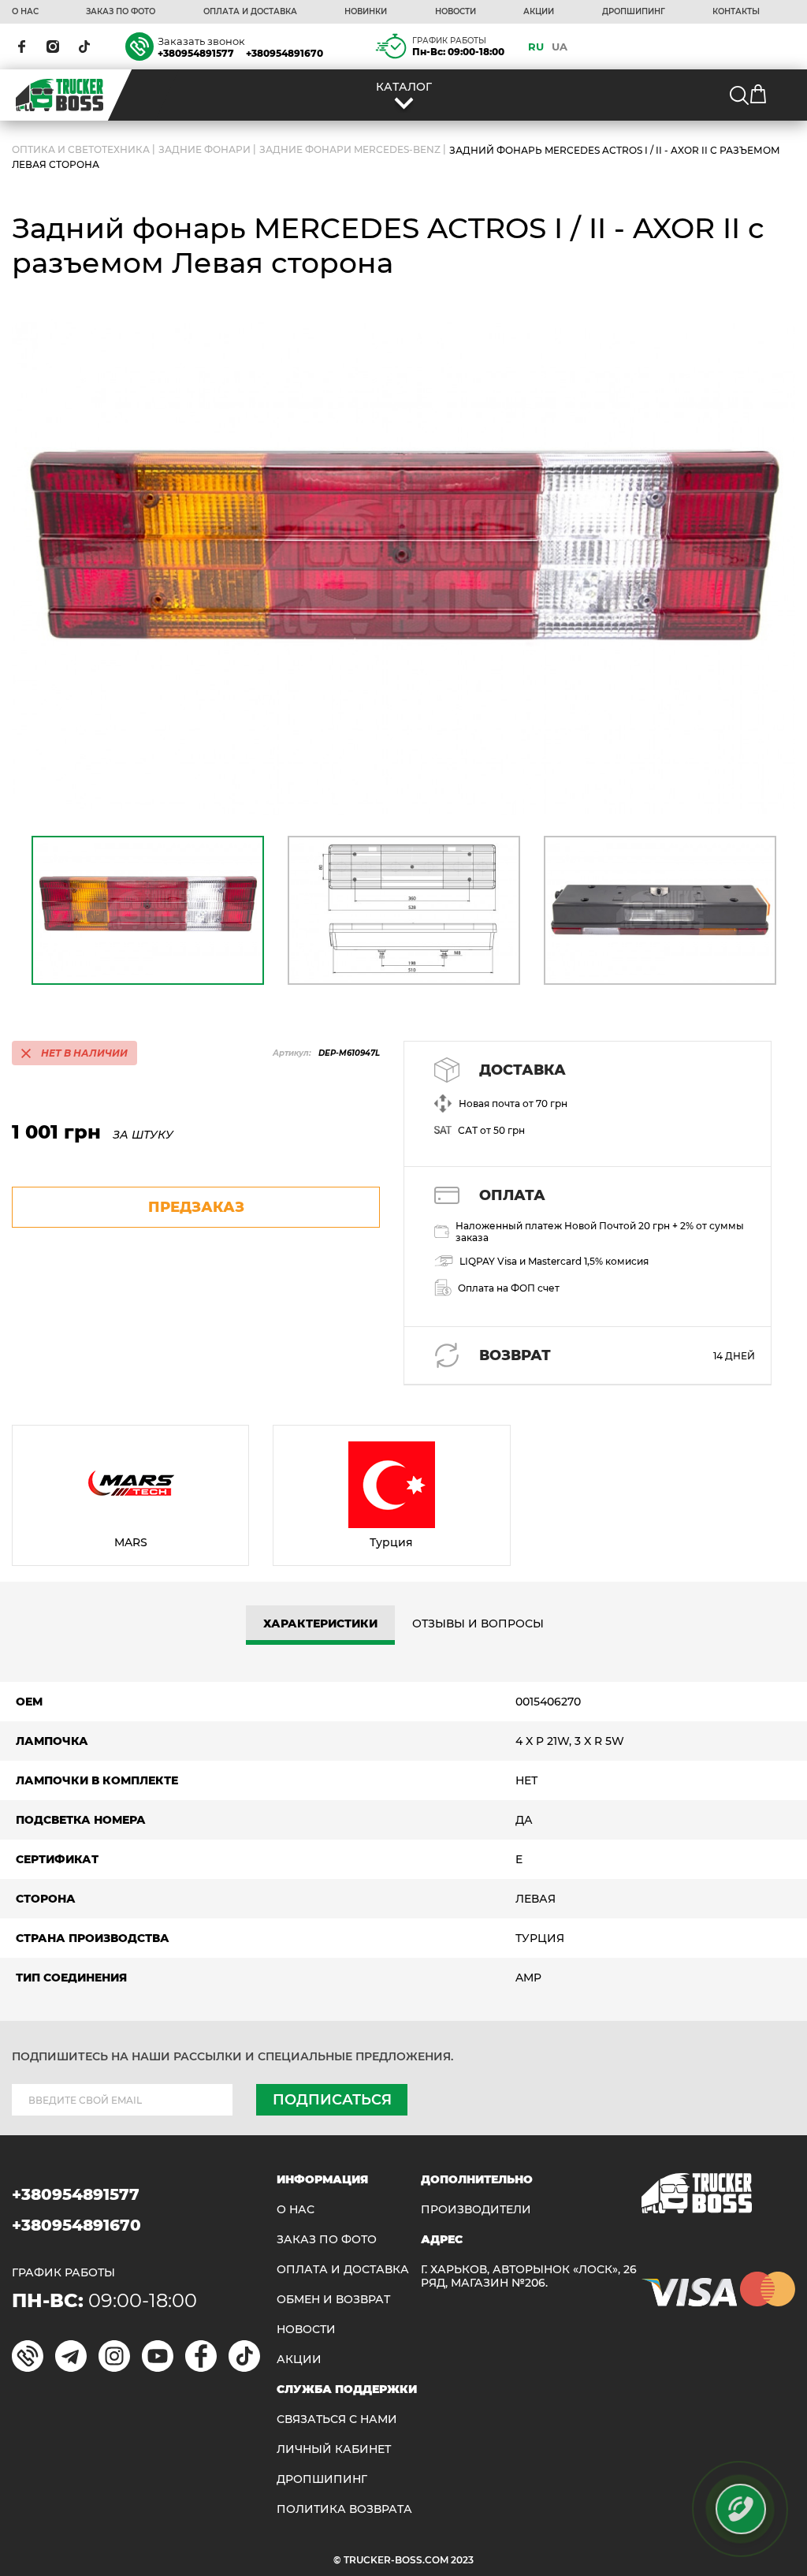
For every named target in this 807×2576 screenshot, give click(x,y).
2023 (462, 2560)
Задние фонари (205, 150)
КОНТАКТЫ (736, 12)
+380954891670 (284, 53)
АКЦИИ (539, 12)
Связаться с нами (337, 2419)
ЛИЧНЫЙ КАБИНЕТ (334, 2449)
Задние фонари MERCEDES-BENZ (350, 150)
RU (536, 47)
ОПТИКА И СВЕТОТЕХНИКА (81, 150)
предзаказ (196, 1207)
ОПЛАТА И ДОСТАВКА (250, 12)
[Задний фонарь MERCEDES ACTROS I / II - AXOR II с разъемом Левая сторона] (403, 567)
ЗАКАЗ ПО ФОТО (121, 12)
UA (560, 47)
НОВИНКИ (366, 12)
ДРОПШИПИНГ (634, 12)
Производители (476, 2210)
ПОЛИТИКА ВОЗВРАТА (344, 2509)
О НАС (25, 12)
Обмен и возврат (333, 2300)
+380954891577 (196, 53)
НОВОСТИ (456, 12)
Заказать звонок (201, 41)
